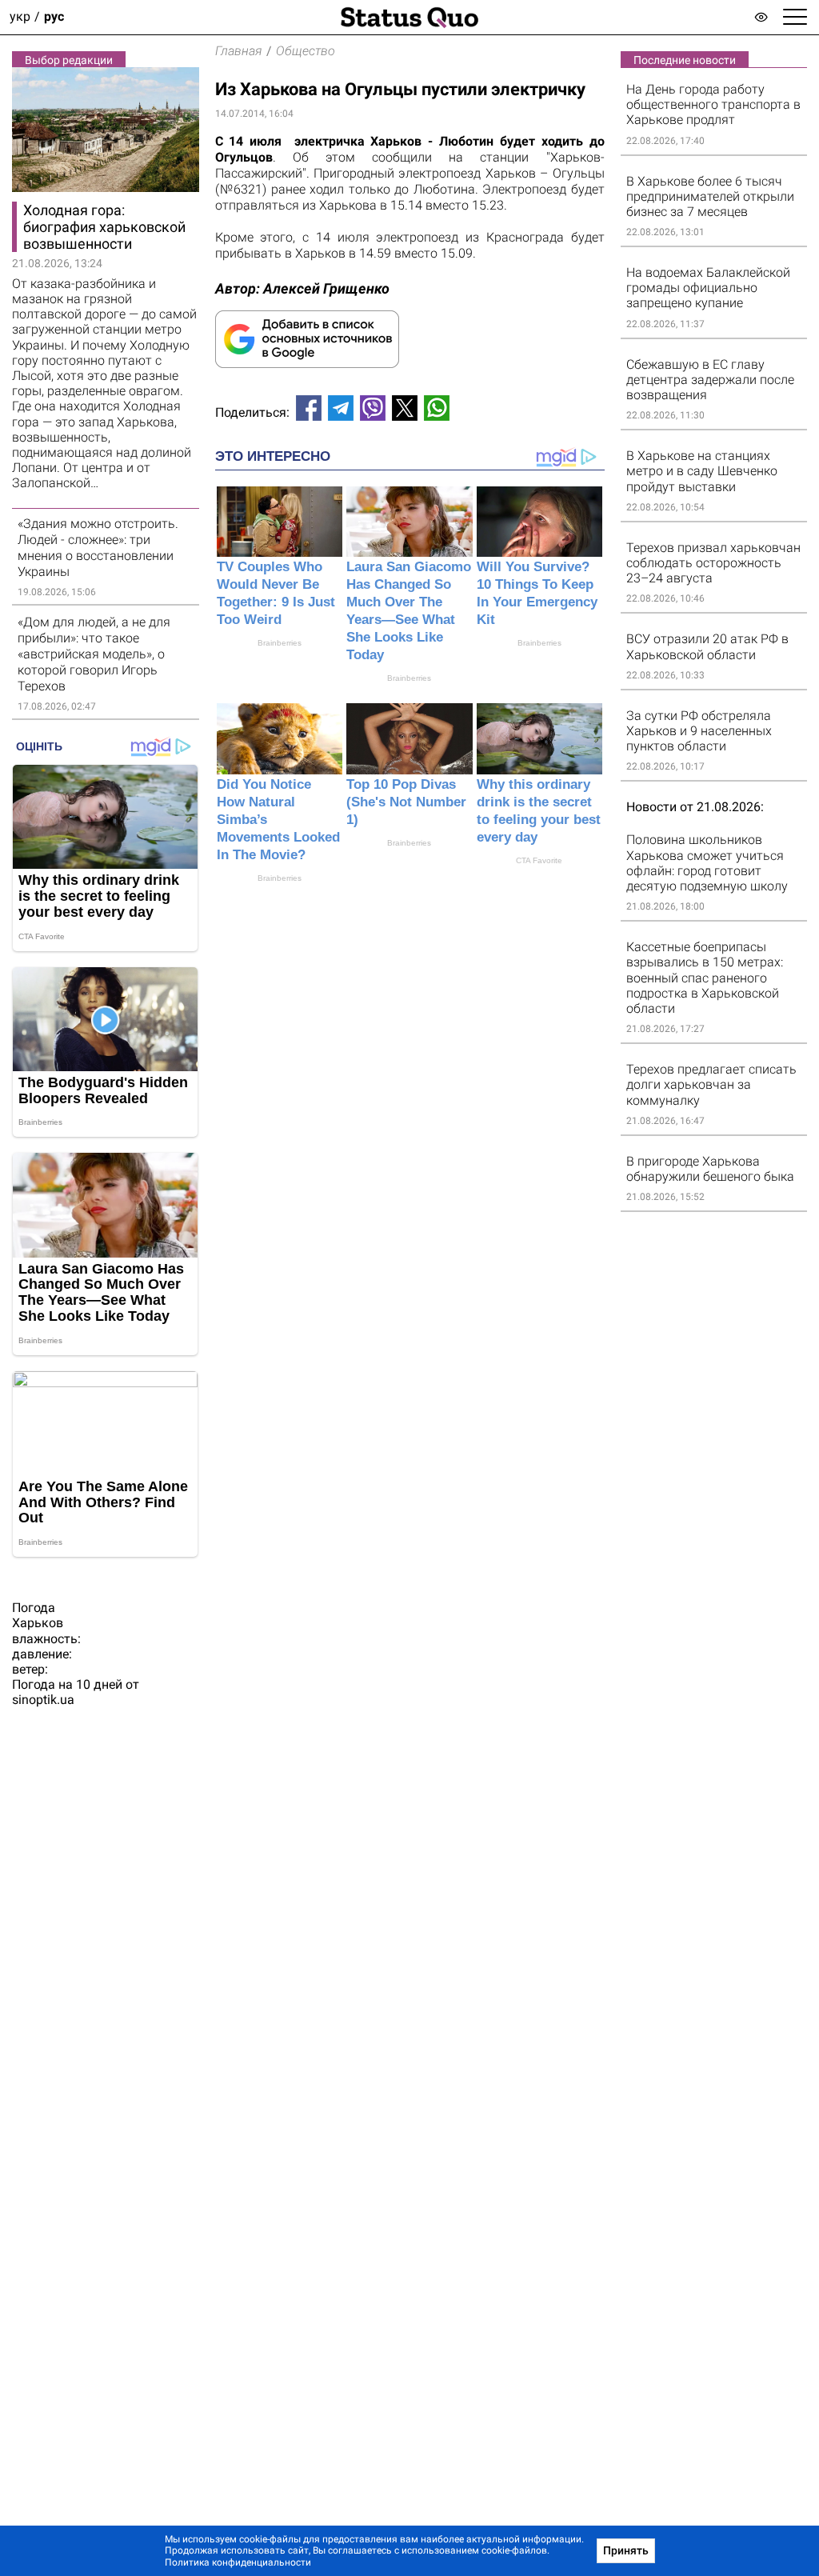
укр (20, 17)
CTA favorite (539, 860)
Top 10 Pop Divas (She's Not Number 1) (406, 802)
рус (54, 17)
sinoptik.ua (43, 1700)
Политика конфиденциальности (238, 2562)
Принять (626, 2550)
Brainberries (280, 643)
